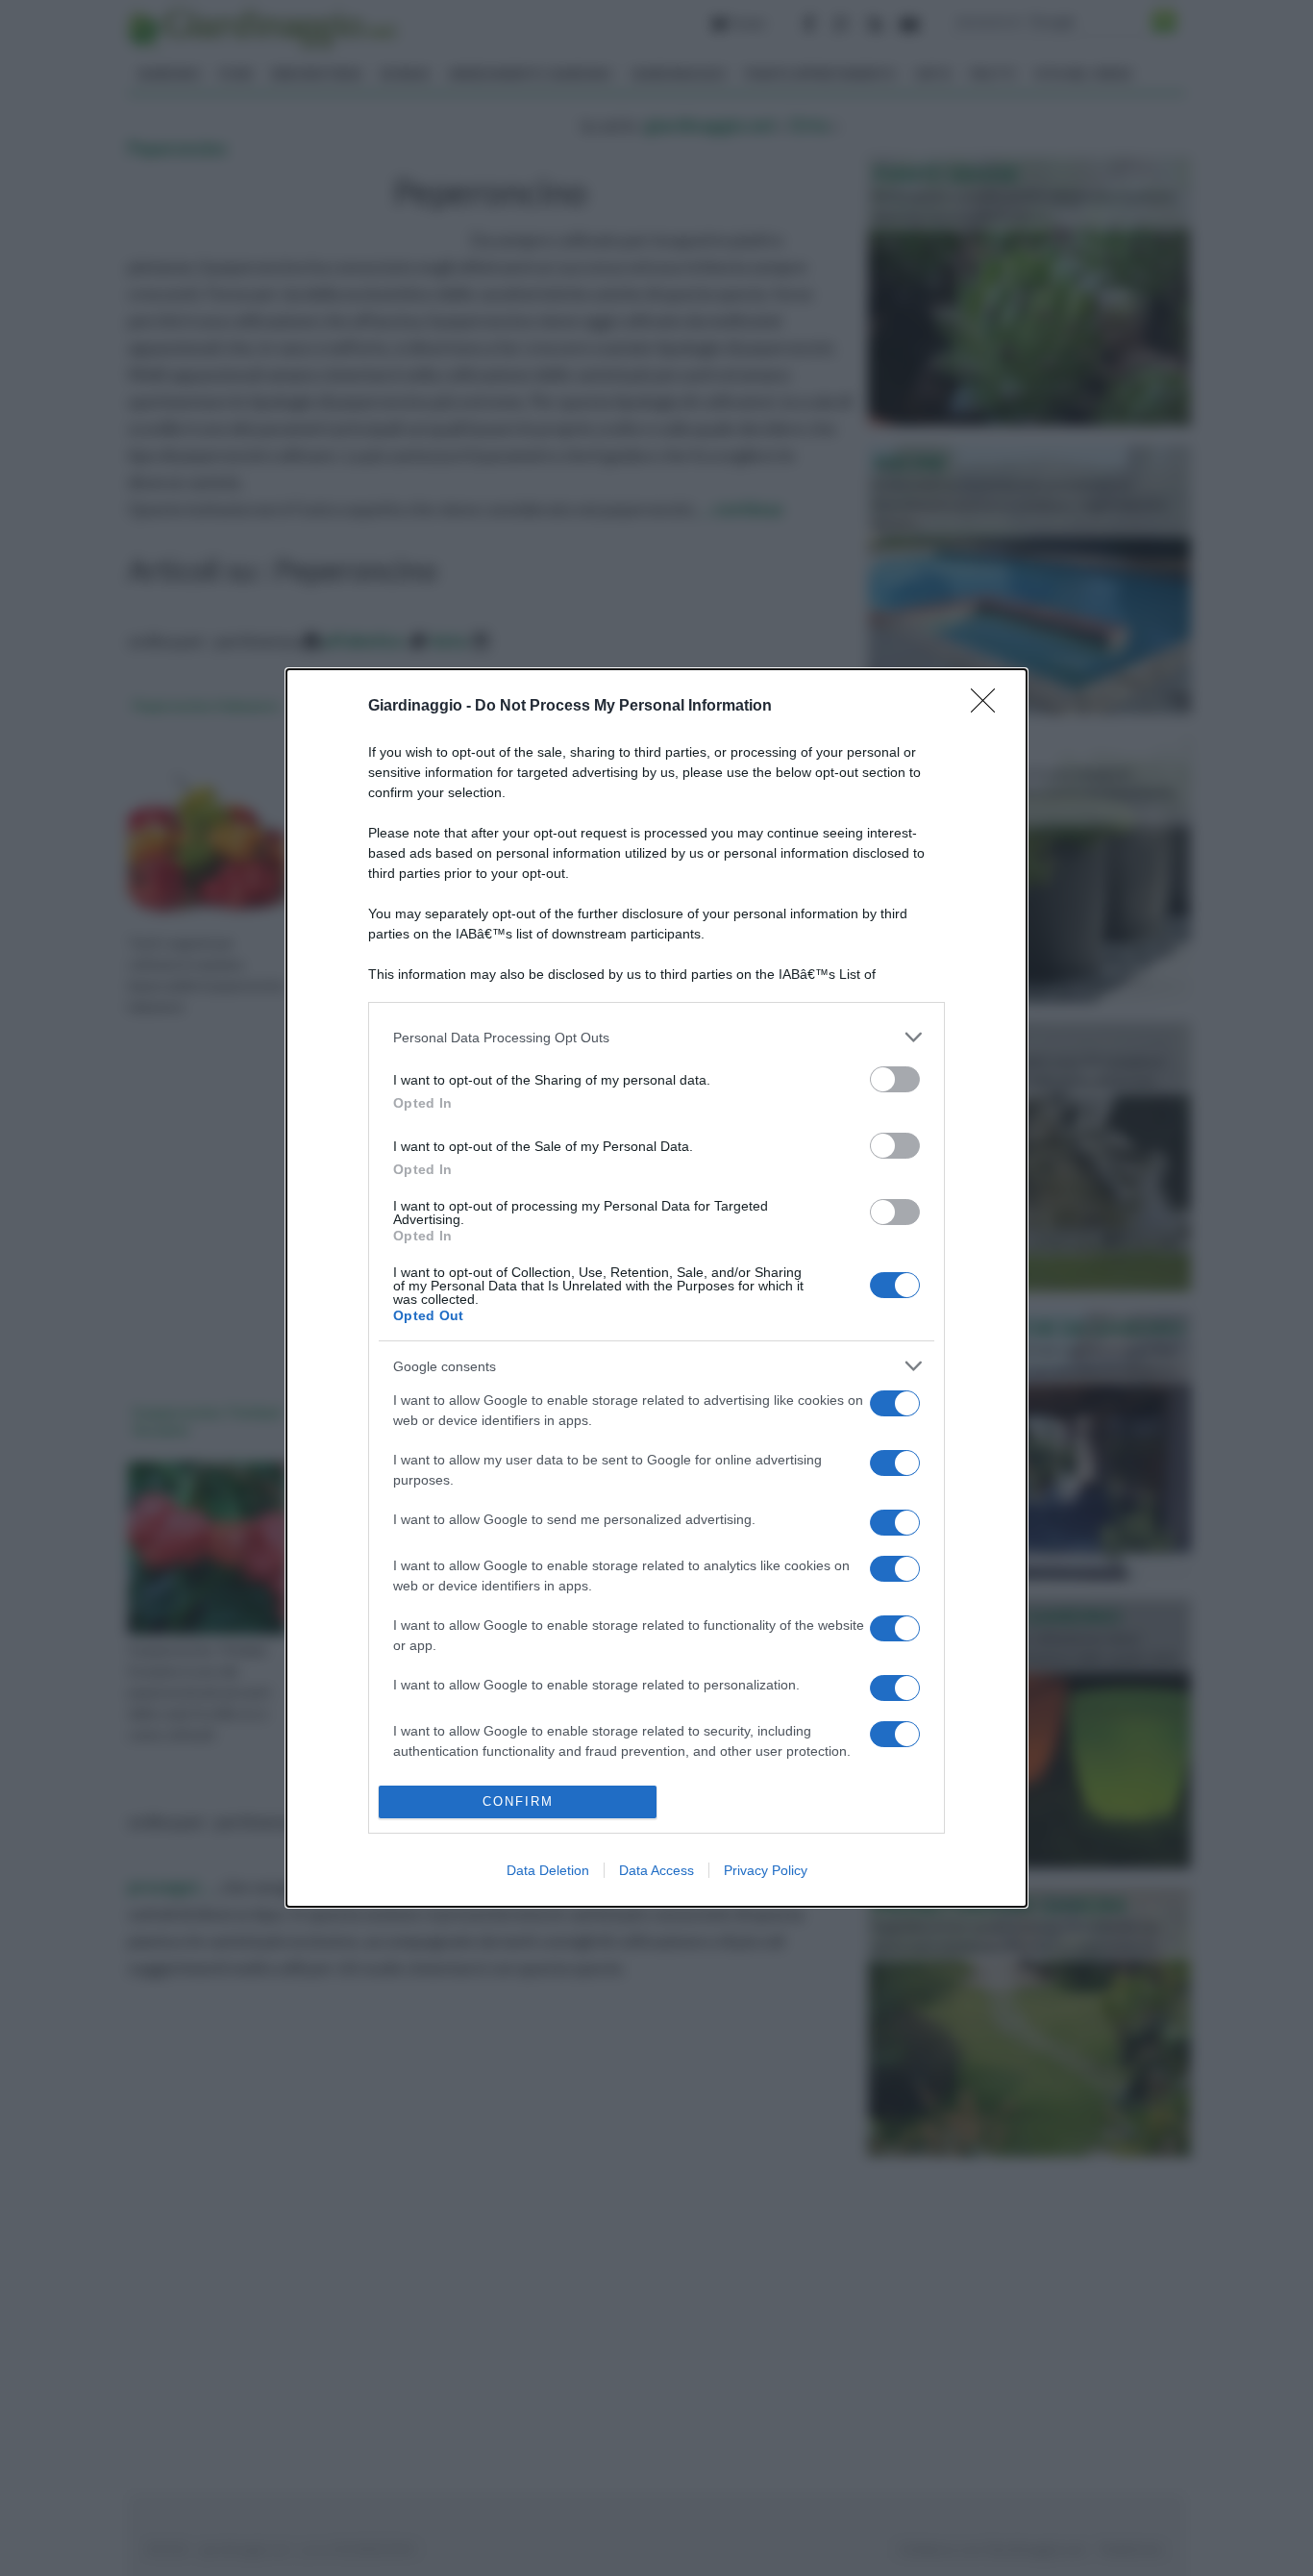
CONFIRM (518, 1801)
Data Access (656, 1870)
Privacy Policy (766, 1870)
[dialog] (656, 1288)
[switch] (895, 1079)
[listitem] (656, 1037)
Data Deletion (548, 1870)
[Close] (989, 707)
